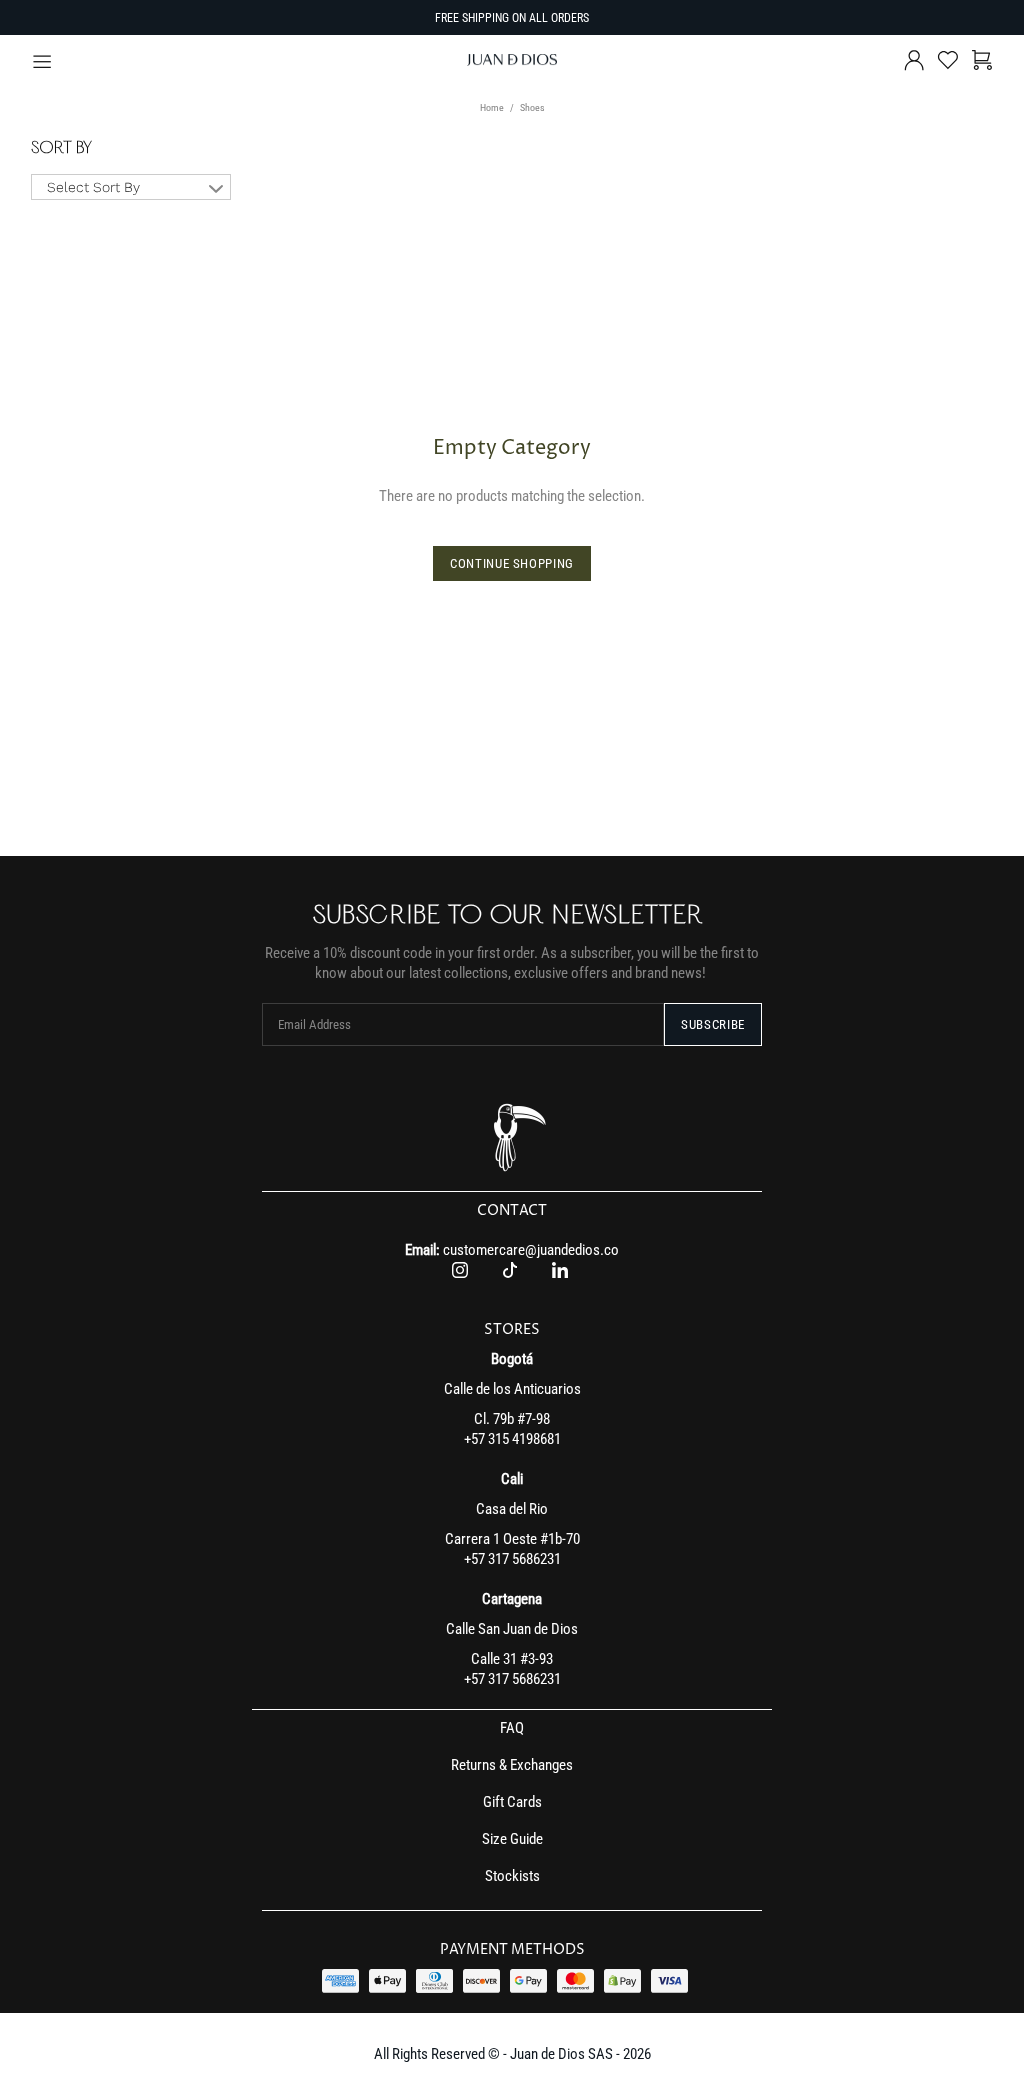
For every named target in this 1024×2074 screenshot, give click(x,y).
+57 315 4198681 (512, 1439)
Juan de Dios (512, 60)
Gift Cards (512, 1802)
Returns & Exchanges (512, 1765)
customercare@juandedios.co (531, 1250)
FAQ (512, 1728)
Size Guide (512, 1839)
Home (492, 107)
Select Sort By (93, 187)
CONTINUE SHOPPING (512, 563)
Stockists (512, 1876)
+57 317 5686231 (512, 1559)
